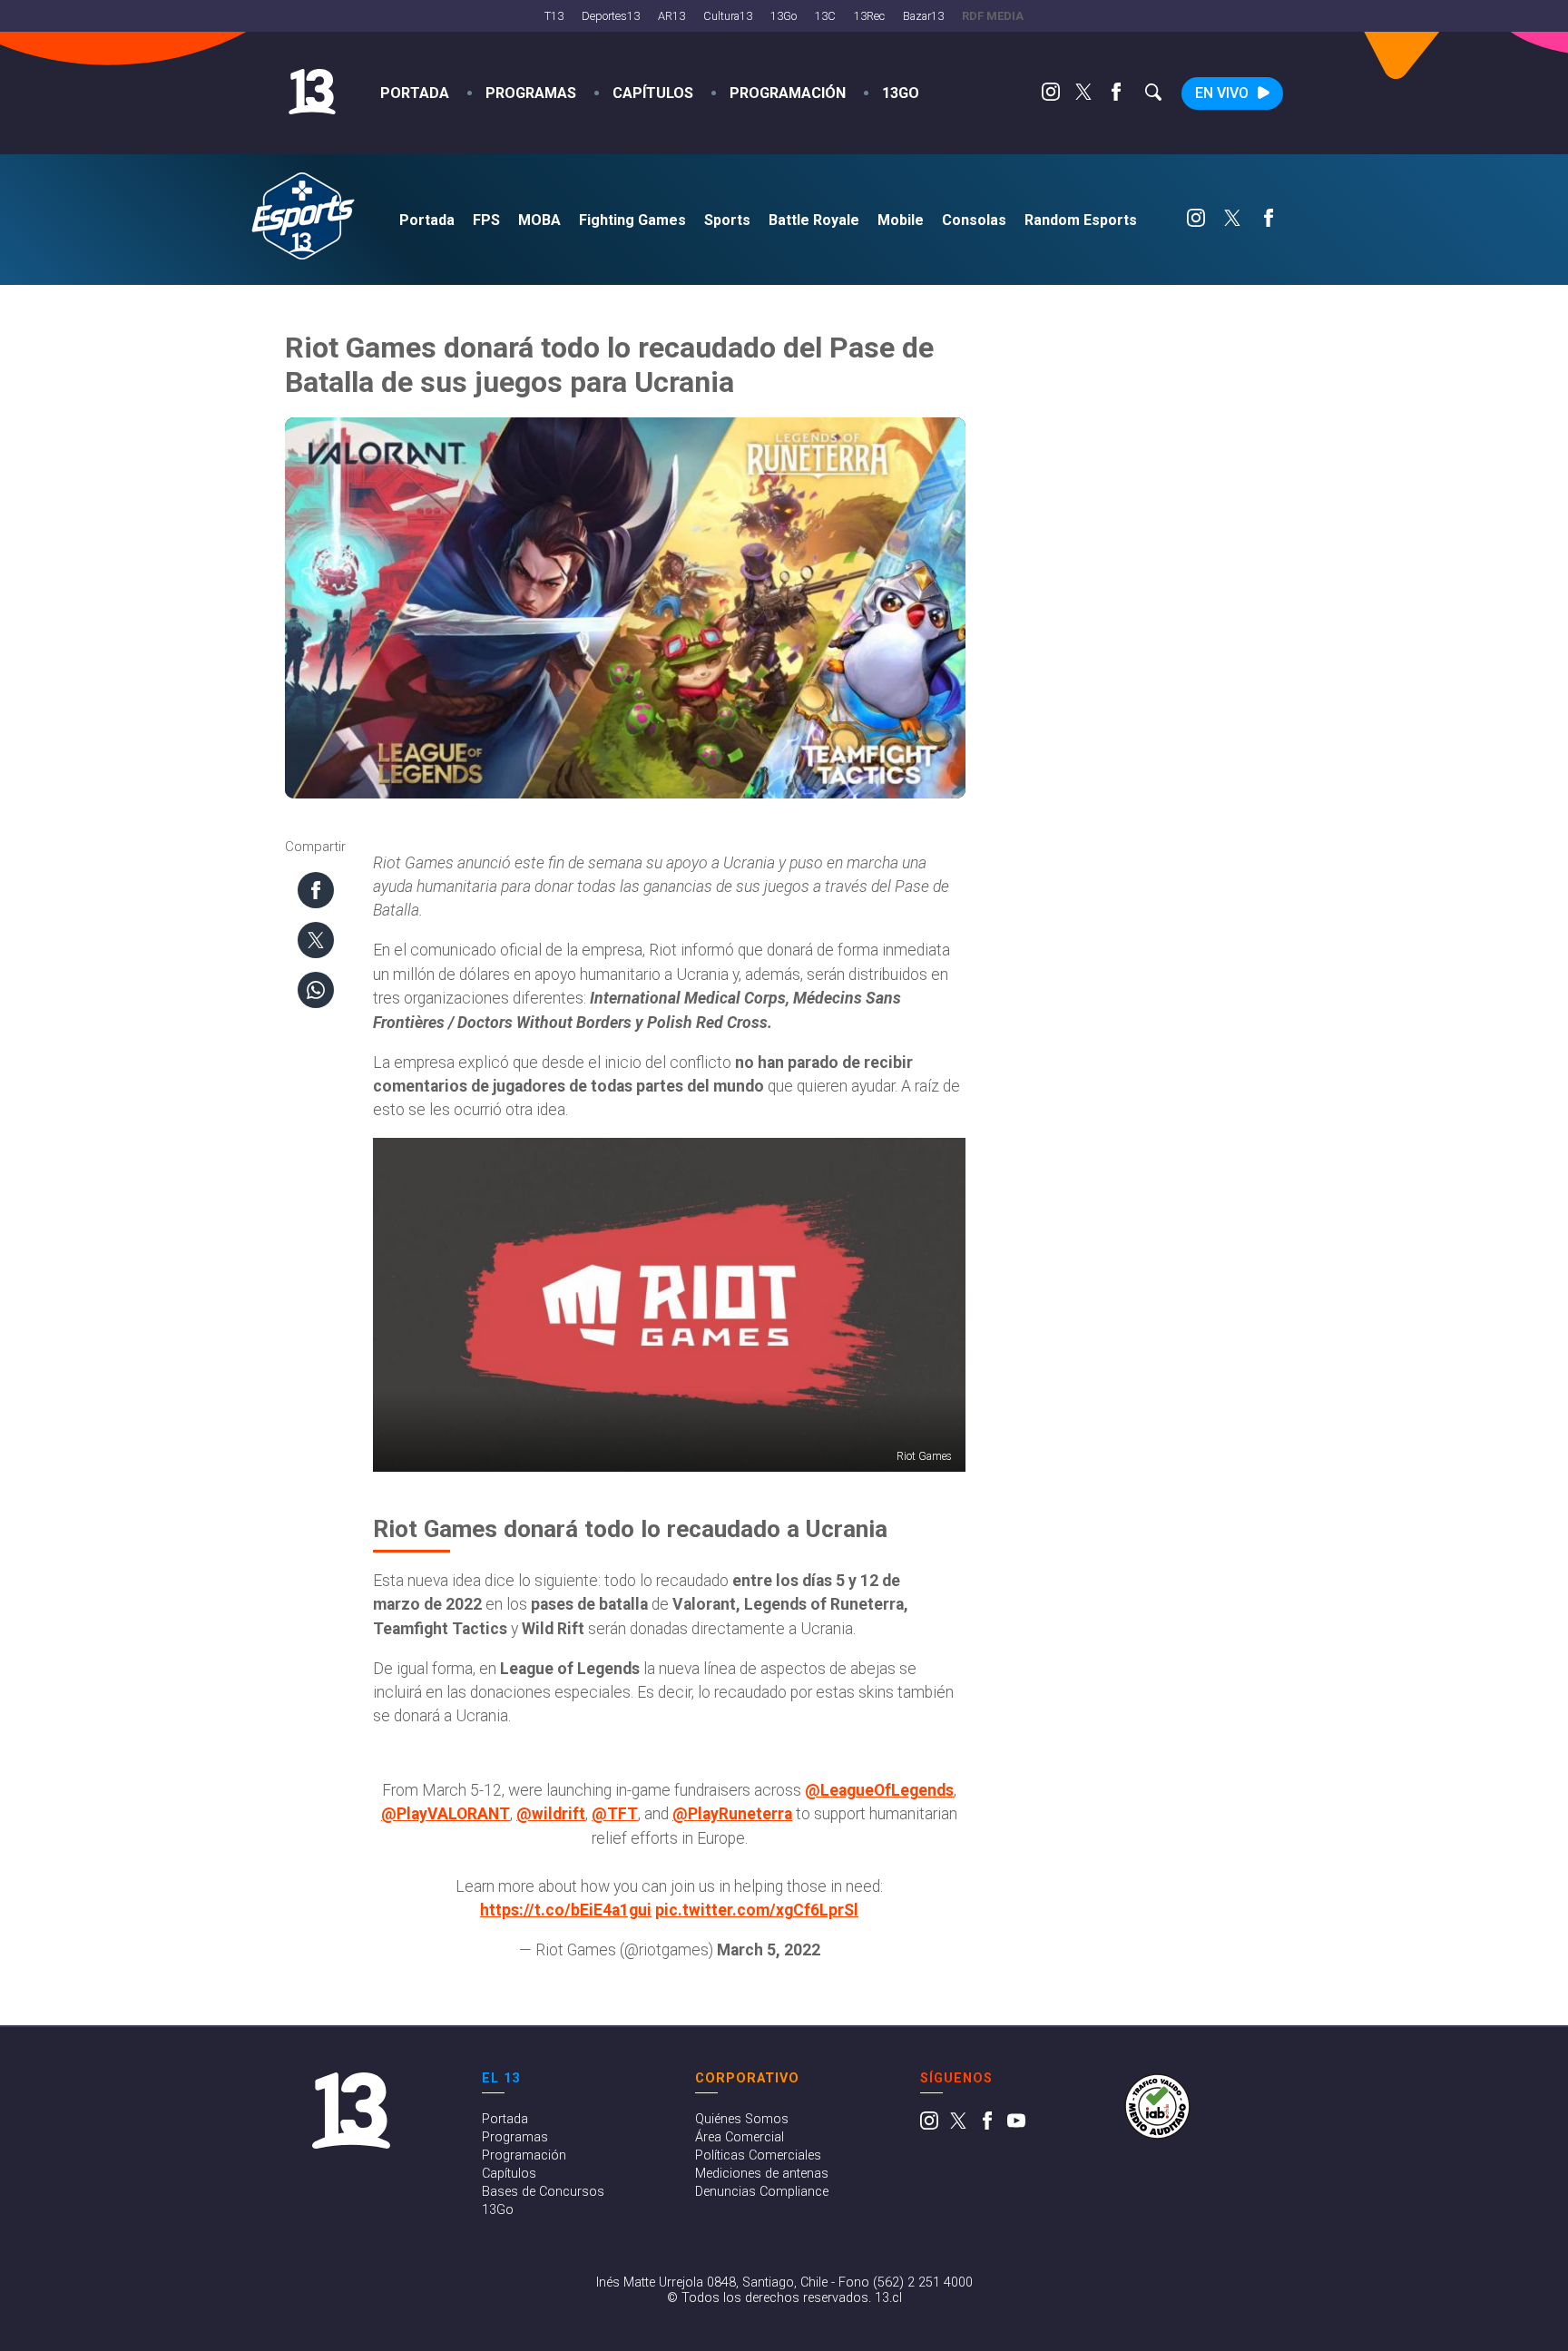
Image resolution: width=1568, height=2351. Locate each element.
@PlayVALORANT (446, 1814)
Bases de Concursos (543, 2192)
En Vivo (1222, 93)
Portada (415, 93)
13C (825, 16)
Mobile (901, 220)
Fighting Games (632, 220)
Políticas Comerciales (758, 2155)
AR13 (671, 16)
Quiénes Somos (742, 2119)
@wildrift (551, 1814)
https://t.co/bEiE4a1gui (566, 1910)
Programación (788, 93)
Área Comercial (740, 2137)
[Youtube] (1016, 2126)
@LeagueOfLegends (879, 1790)
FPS (486, 220)
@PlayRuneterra (732, 1814)
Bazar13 (923, 16)
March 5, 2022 (769, 1950)
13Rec (869, 16)
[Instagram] (1051, 96)
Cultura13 (728, 16)
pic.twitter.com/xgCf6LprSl (757, 1910)
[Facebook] (1116, 96)
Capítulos (653, 93)
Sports (727, 220)
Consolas (974, 220)
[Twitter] (1083, 96)
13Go (784, 16)
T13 (554, 16)
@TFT (615, 1814)
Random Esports (1081, 220)
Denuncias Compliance (762, 2192)
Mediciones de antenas (762, 2174)
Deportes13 (611, 16)
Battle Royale (814, 220)
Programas (531, 93)
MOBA (539, 220)
